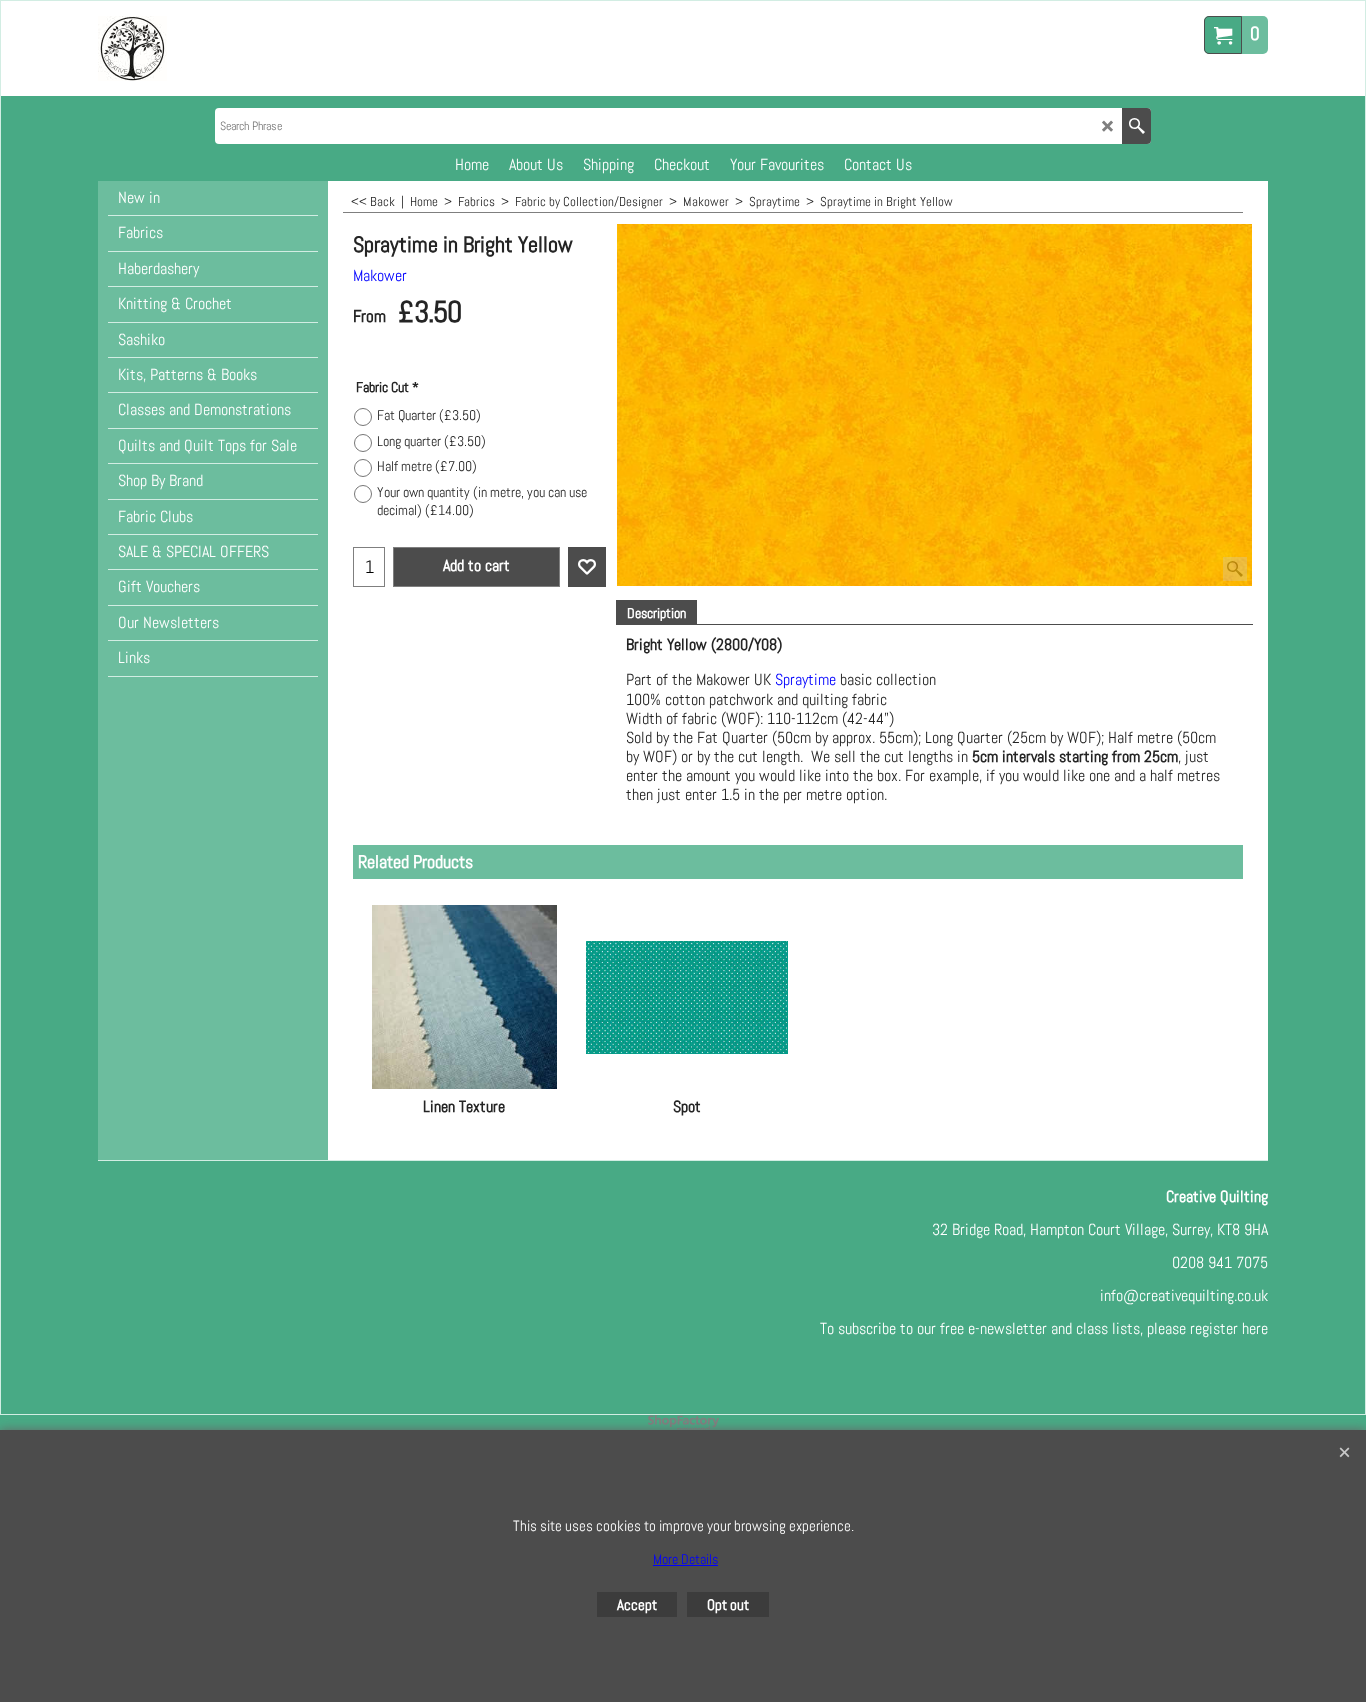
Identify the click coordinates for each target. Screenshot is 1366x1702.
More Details (685, 1559)
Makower (380, 275)
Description (656, 613)
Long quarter (431, 441)
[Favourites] (587, 567)
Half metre (427, 466)
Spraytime (805, 679)
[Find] (1136, 126)
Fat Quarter (429, 415)
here (1255, 1328)
